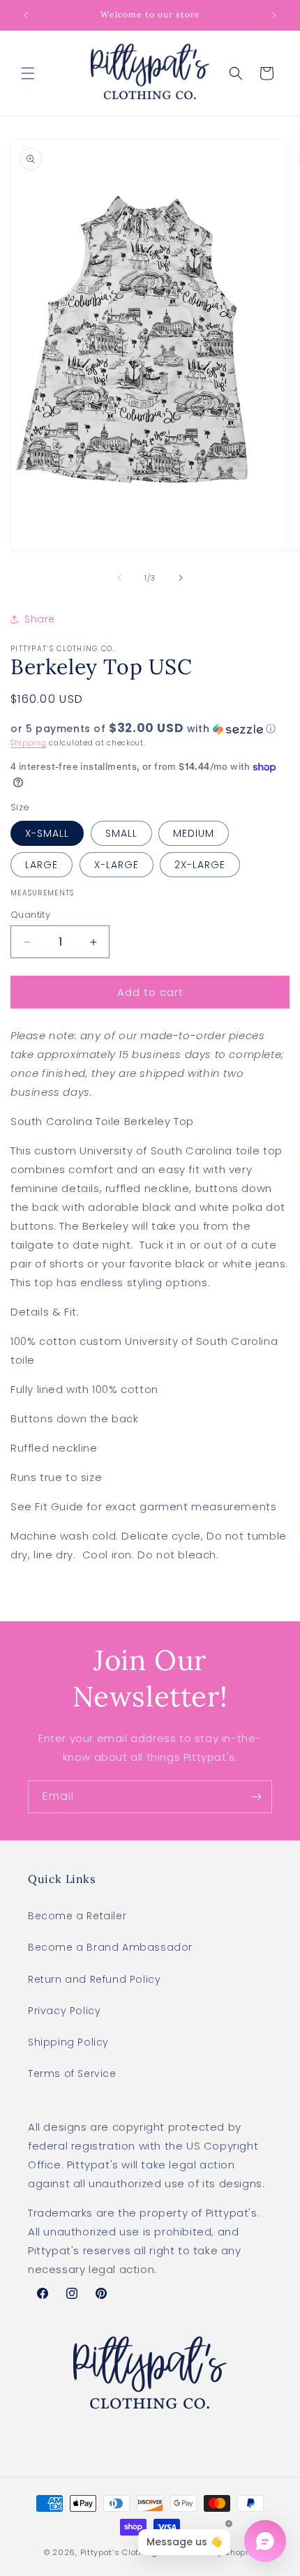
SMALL (121, 833)
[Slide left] (119, 578)
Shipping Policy (68, 2042)
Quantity (30, 915)
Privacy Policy (64, 2011)
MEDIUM (194, 833)
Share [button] (40, 619)
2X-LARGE (200, 865)
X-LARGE (117, 865)
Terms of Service (72, 2074)
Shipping (29, 743)
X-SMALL (47, 833)
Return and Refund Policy (94, 1979)
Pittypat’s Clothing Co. (127, 2552)
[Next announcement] (274, 15)
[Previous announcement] (26, 15)
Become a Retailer (77, 1916)
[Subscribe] (256, 1797)
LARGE (42, 865)
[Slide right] (181, 578)
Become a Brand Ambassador (110, 1947)
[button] (28, 73)
